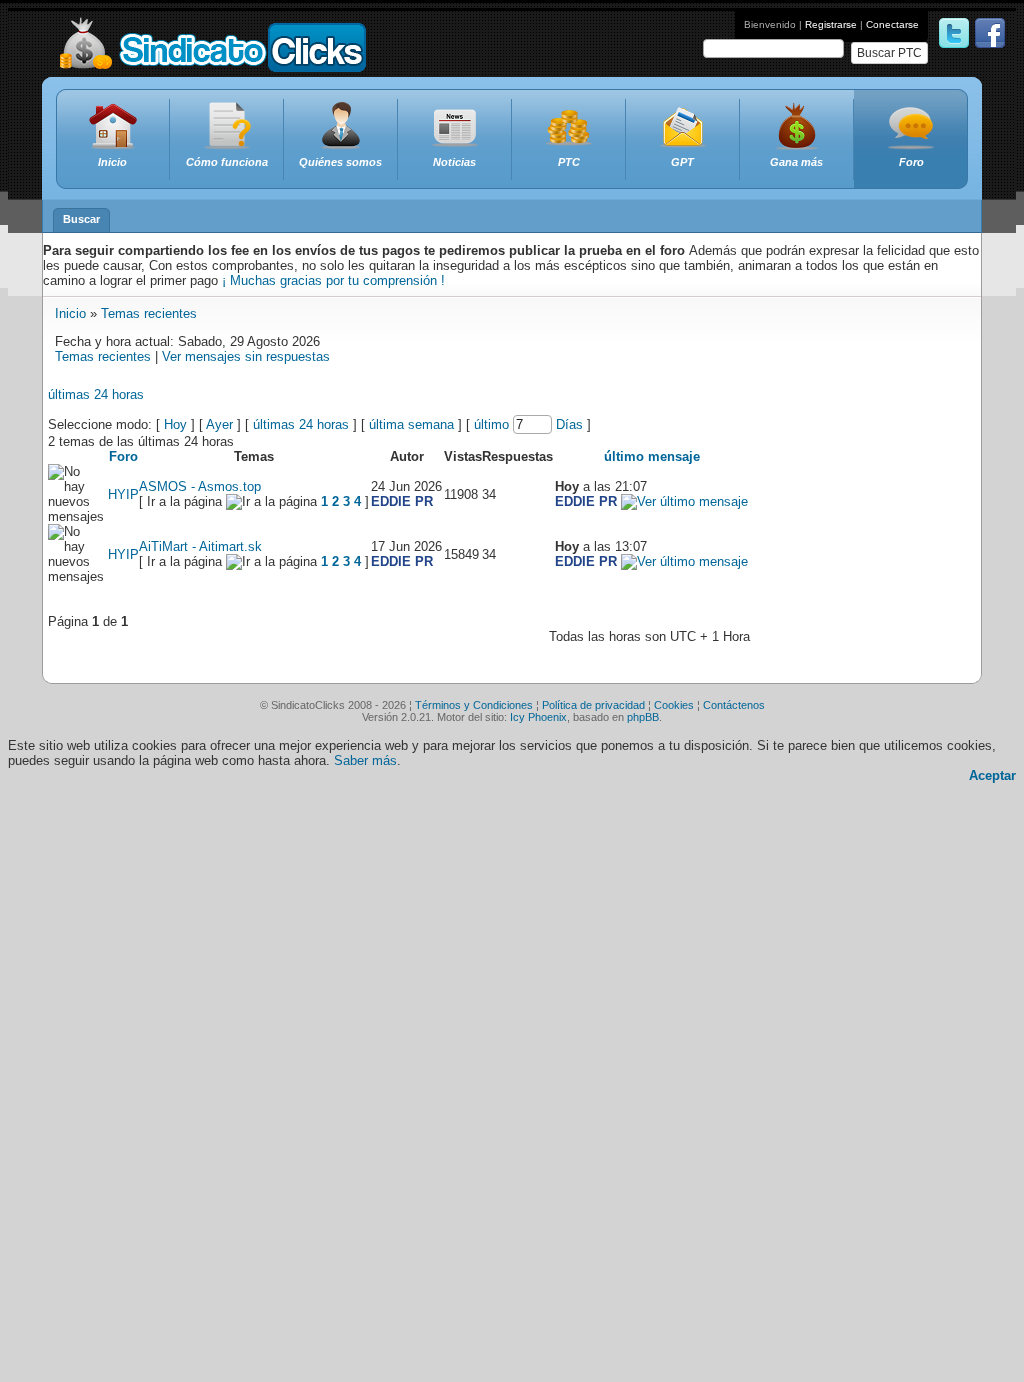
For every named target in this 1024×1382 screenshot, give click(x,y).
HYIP (123, 494)
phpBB (643, 717)
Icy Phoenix (538, 717)
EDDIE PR (402, 501)
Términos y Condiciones (474, 705)
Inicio (70, 313)
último (491, 424)
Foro (123, 456)
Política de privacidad (593, 705)
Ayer (219, 424)
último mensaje (652, 456)
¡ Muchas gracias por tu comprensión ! (333, 280)
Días (569, 424)
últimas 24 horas (96, 394)
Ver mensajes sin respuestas (246, 356)
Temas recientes (149, 313)
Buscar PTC (889, 53)
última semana (411, 424)
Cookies (674, 705)
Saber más (365, 760)
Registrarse (831, 24)
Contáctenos (734, 705)
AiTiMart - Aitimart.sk (200, 546)
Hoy (175, 424)
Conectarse (892, 24)
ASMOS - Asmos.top (200, 486)
